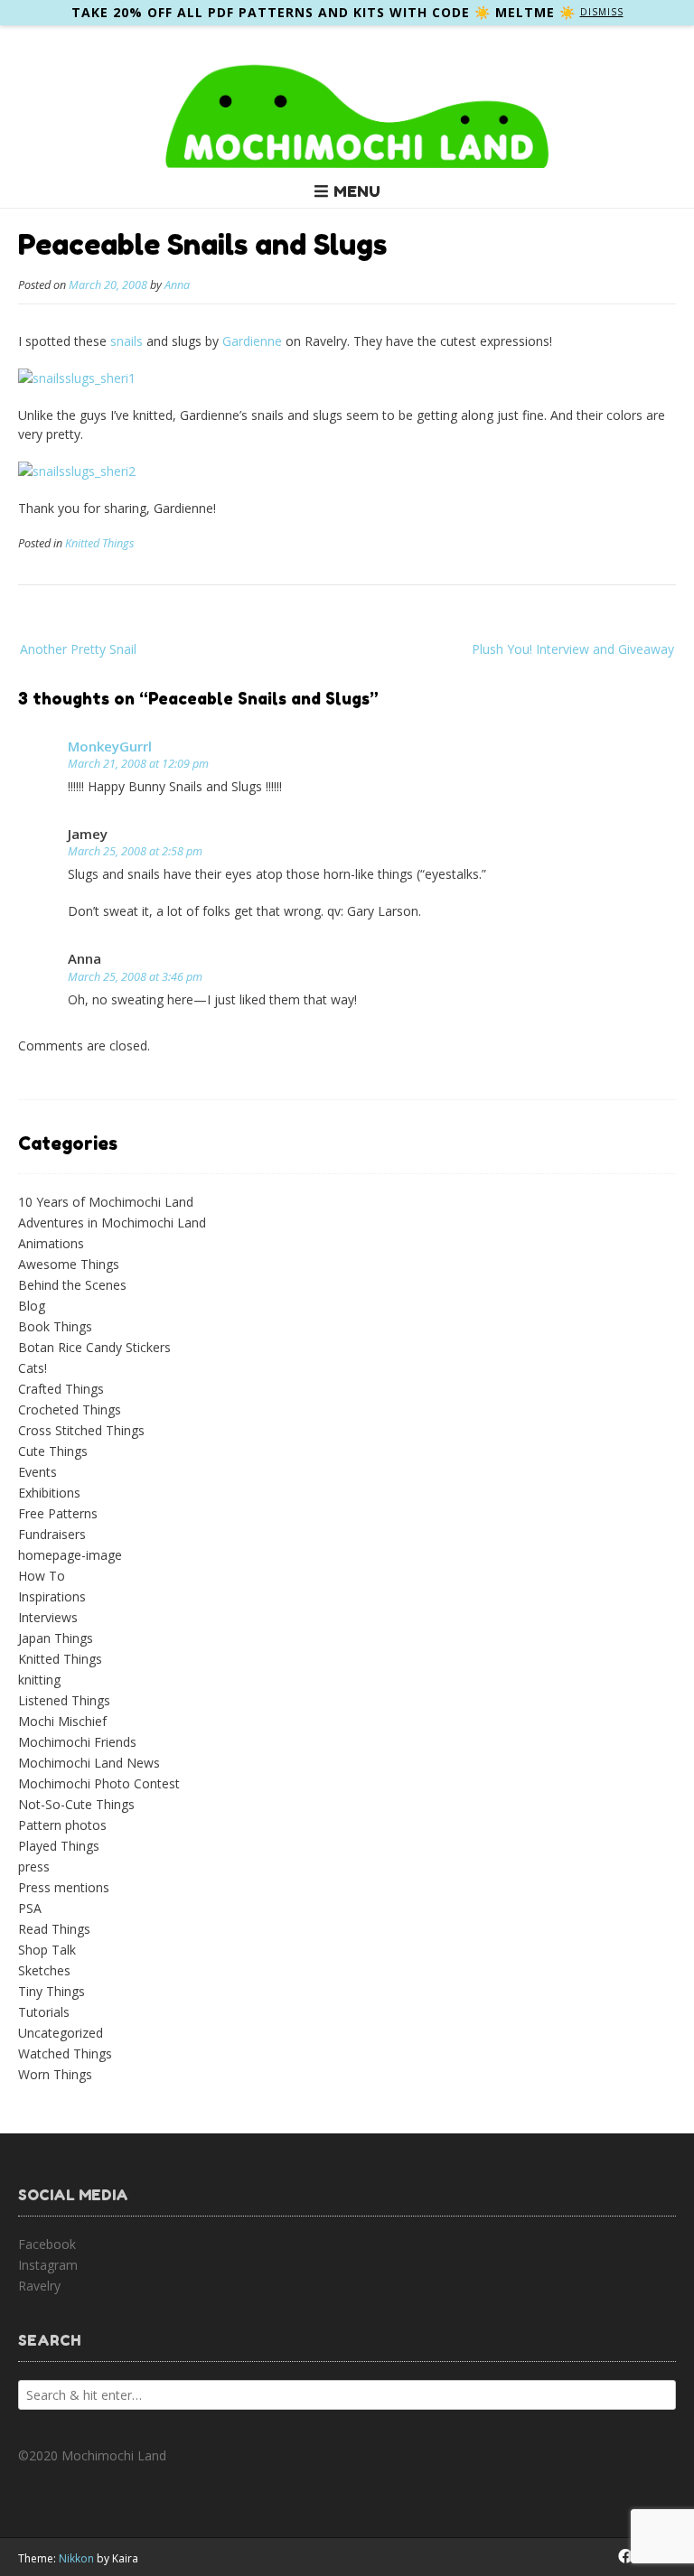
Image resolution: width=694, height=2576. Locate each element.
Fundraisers (52, 1534)
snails (127, 341)
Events (38, 1472)
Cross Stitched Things (81, 1430)
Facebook (47, 2244)
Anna (177, 285)
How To (42, 1576)
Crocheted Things (70, 1409)
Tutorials (44, 2012)
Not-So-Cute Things (76, 1804)
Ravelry (39, 2286)
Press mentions (64, 1887)
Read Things (54, 1929)
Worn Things (55, 2074)
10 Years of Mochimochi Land (106, 1202)
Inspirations (52, 1596)
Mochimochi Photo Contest (99, 1783)
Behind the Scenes (72, 1285)
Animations (51, 1243)
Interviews (48, 1617)
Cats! (33, 1368)
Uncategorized (61, 2033)
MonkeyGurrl (110, 746)
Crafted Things (61, 1389)
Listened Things (64, 1700)
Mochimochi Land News (89, 1763)
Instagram (48, 2265)
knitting (39, 1680)
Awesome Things (69, 1264)
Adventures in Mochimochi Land (112, 1223)
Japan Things (56, 1638)
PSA (30, 1908)
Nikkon (76, 2558)
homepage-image (70, 1555)
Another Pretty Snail (78, 649)
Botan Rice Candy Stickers (94, 1347)
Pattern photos (62, 1825)
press (34, 1867)
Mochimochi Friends (77, 1742)
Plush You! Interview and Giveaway (573, 649)
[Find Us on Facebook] (625, 2556)
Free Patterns (58, 1513)
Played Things (59, 1846)
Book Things (55, 1326)
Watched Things (65, 2053)
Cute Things (53, 1451)
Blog (32, 1306)
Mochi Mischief (62, 1721)
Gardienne (252, 341)
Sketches (44, 1970)
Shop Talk (47, 1950)
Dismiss (602, 12)
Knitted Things (99, 543)
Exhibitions (49, 1493)
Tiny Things (52, 1991)
